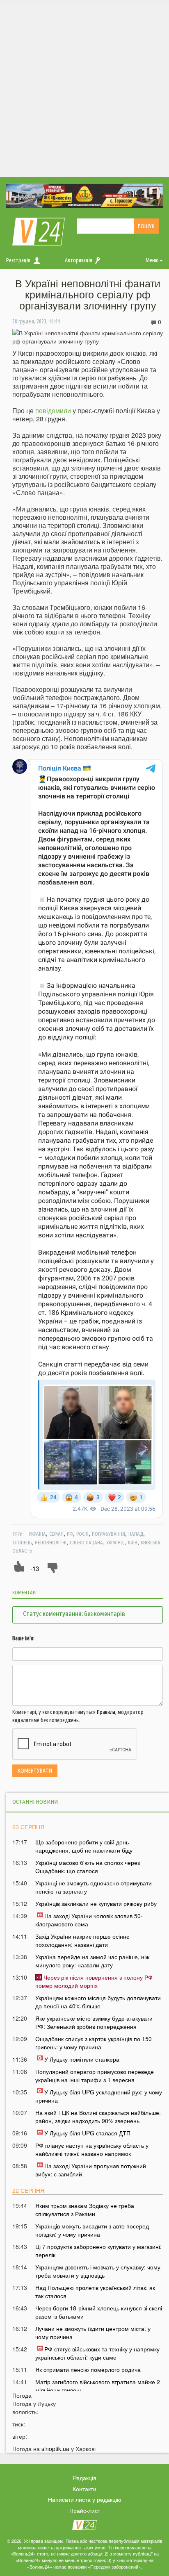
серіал (56, 1534)
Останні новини (35, 1802)
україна (37, 1534)
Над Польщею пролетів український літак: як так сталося (95, 2292)
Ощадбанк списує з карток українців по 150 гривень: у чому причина (94, 2043)
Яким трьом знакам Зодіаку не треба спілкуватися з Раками (85, 2210)
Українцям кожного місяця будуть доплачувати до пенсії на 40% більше (98, 2002)
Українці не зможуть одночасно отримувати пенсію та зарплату (94, 1887)
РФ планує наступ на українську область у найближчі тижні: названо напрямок (92, 2149)
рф (70, 1534)
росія (82, 1534)
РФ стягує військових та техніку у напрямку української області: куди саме (97, 2353)
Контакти (84, 2489)
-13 (35, 1568)
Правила (106, 1712)
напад (136, 1534)
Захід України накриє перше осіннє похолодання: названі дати (82, 1940)
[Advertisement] (84, 89)
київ (133, 1542)
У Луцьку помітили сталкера (82, 2059)
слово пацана (86, 1542)
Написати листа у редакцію (85, 2499)
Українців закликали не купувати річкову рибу (96, 1903)
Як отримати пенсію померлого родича (88, 2369)
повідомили (53, 410)
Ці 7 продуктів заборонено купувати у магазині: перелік (98, 2251)
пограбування (108, 1534)
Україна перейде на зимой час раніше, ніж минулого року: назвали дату (92, 1961)
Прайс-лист (85, 2510)
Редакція (85, 2478)
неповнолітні (51, 1542)
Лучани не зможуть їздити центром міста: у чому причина (93, 2333)
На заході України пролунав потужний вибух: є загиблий (91, 2170)
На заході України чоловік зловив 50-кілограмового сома (89, 1920)
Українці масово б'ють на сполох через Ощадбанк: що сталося (88, 1867)
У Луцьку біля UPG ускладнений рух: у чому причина (99, 2096)
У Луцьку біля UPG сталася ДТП (87, 2133)
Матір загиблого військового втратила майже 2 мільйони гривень (98, 2386)
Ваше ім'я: (23, 1638)
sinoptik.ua (55, 2449)
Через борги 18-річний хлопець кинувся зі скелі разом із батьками (99, 2312)
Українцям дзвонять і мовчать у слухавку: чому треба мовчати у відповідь (98, 2271)
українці (115, 1542)
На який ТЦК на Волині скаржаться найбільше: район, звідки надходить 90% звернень (98, 2117)
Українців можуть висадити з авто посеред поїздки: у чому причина (92, 2230)
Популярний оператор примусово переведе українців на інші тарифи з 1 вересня (95, 2076)
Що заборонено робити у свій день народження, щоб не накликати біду (84, 1846)
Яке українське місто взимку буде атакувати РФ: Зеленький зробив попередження (94, 2022)
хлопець (22, 1542)
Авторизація (79, 260)
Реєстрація (18, 260)
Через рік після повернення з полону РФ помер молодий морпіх (94, 1981)
